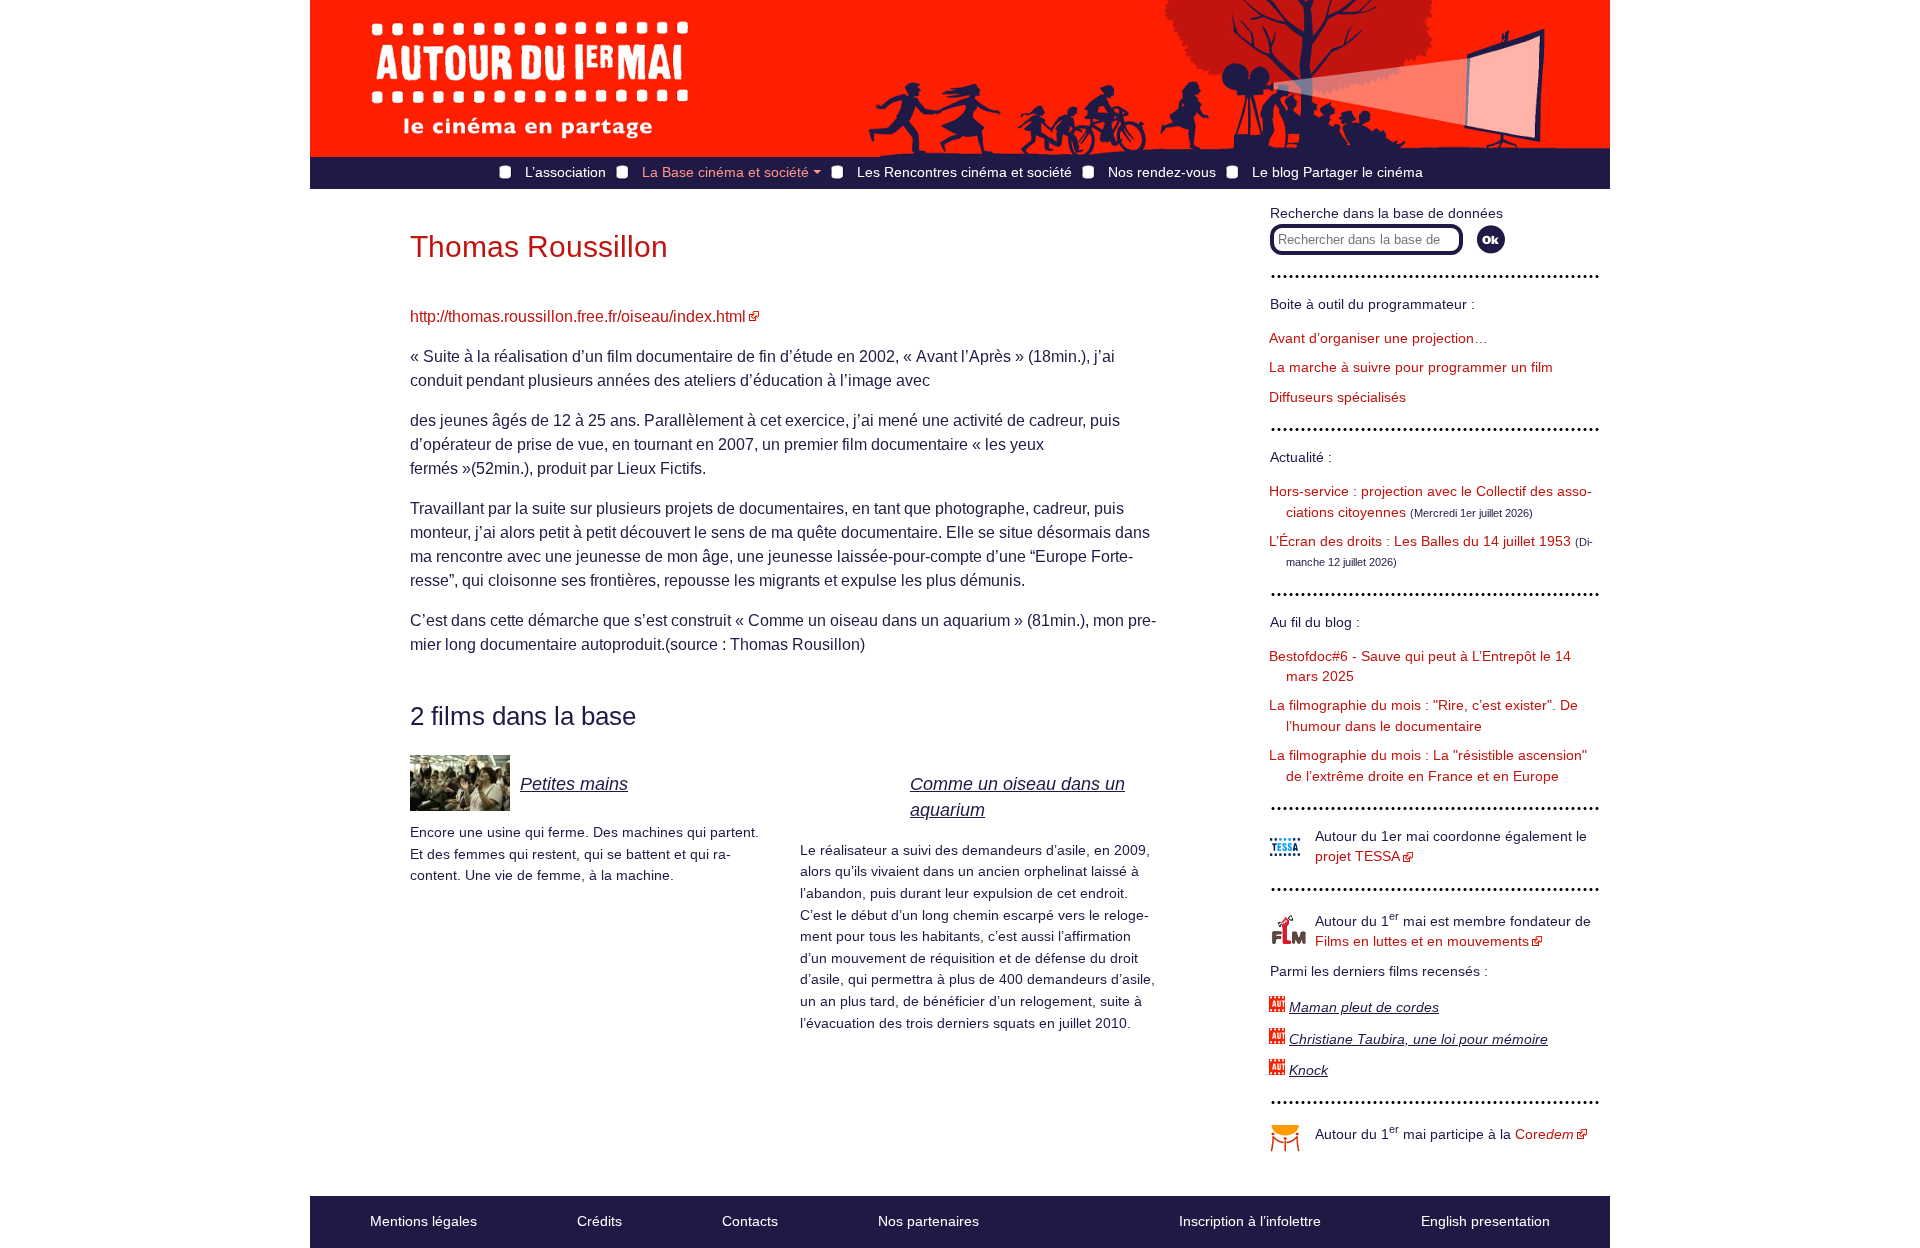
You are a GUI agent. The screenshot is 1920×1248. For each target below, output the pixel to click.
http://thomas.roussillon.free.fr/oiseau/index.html (578, 316)
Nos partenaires (928, 1221)
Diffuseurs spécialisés (1337, 397)
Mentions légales (423, 1221)
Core (1544, 1134)
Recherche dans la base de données (1386, 213)
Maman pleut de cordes (1364, 1007)
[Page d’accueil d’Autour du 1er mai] (530, 78)
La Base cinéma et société (725, 172)
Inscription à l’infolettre (1250, 1221)
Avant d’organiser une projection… (1378, 338)
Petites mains (574, 784)
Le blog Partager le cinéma (1337, 172)
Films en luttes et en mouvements (1422, 941)
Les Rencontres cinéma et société (964, 172)
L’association (565, 172)
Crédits (599, 1221)
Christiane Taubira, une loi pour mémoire (1418, 1039)
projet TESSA (1357, 856)
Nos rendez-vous (1162, 172)
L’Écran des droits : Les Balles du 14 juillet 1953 (1420, 541)
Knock (1308, 1070)
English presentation (1485, 1221)
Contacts (750, 1221)
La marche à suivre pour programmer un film (1411, 367)
